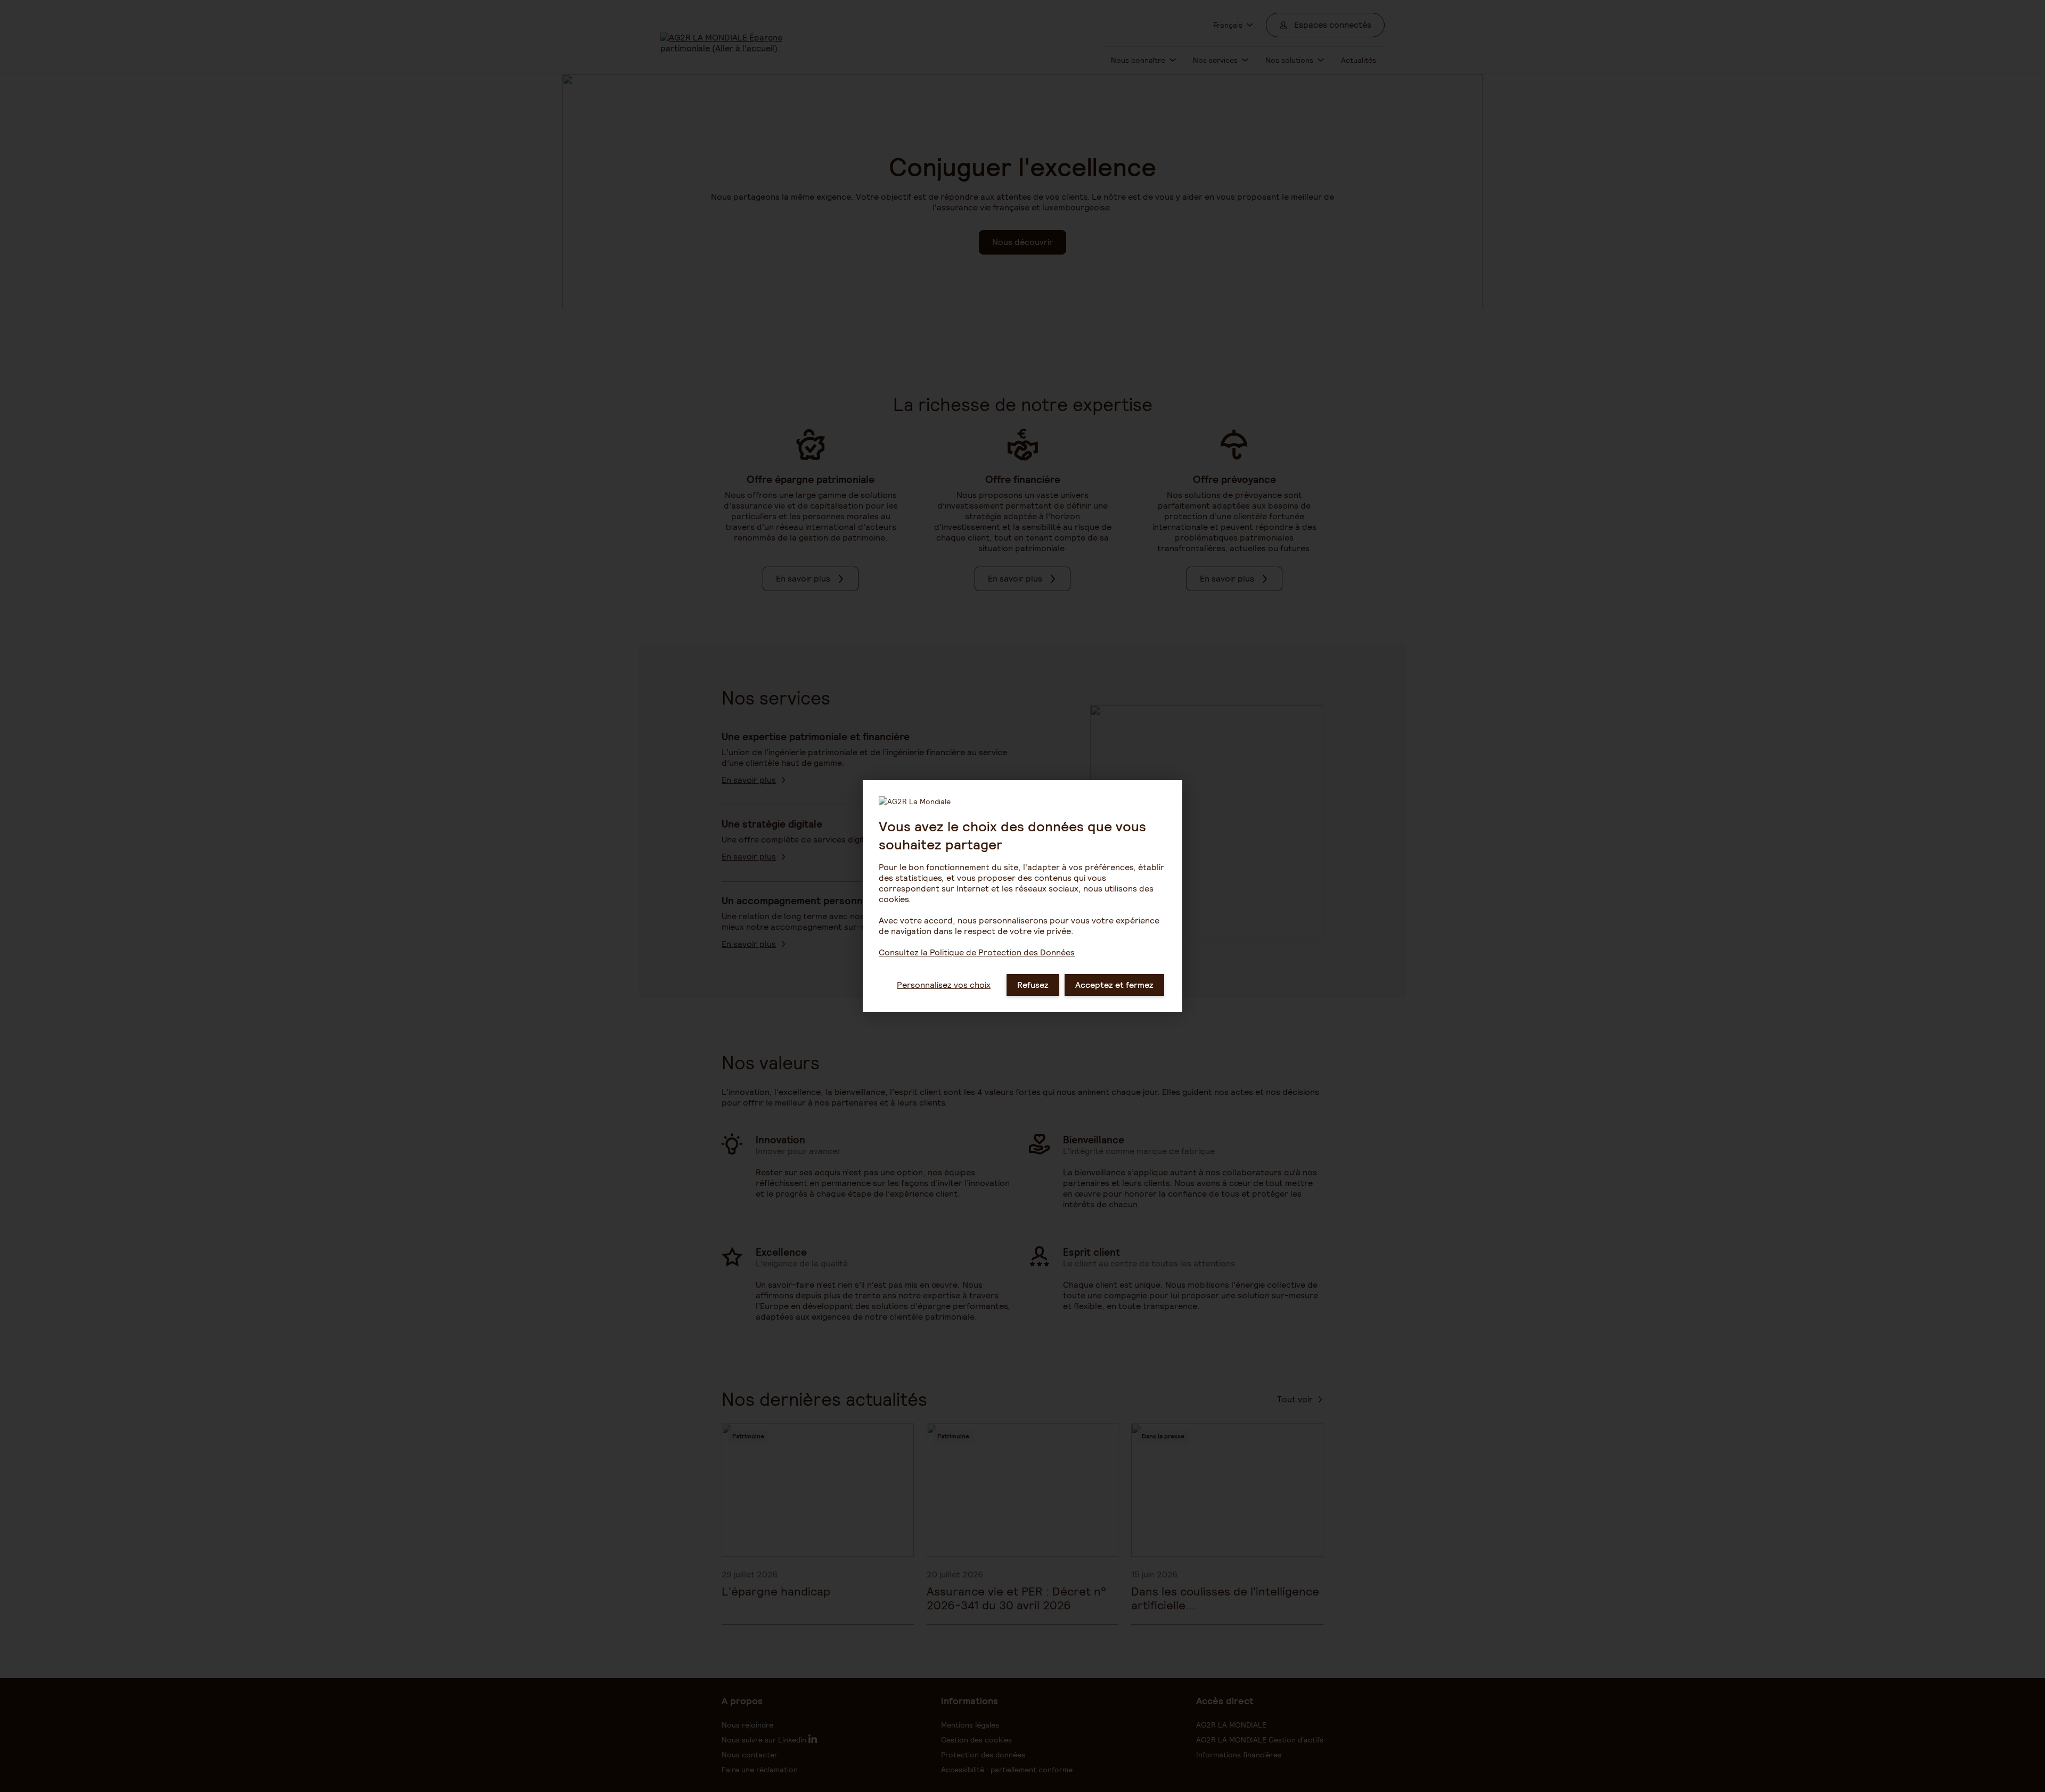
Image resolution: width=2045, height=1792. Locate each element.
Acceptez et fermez (1114, 985)
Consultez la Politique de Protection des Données (977, 952)
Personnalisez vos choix (944, 985)
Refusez (1033, 985)
